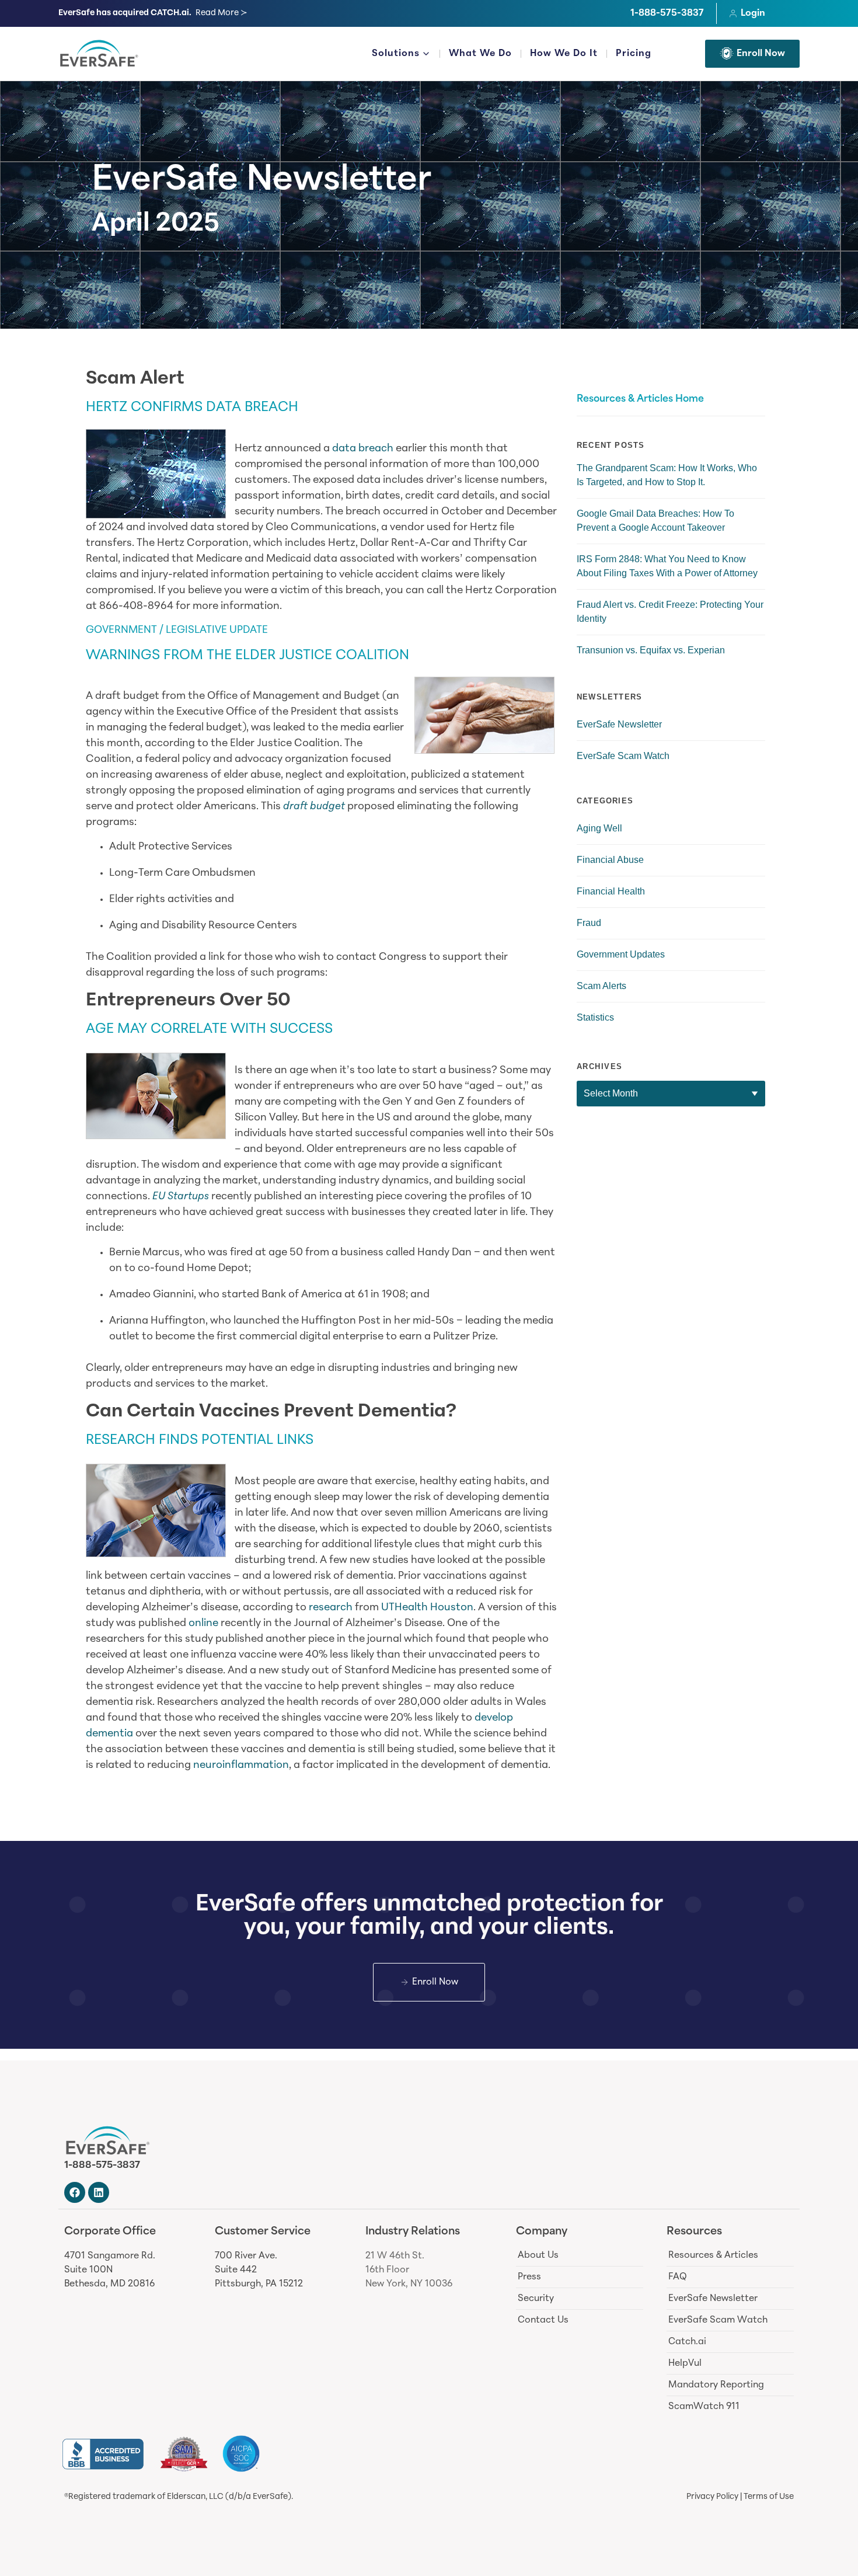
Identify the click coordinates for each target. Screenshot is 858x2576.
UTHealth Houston (427, 1608)
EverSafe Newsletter (261, 182)
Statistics (595, 1017)
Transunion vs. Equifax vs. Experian (651, 650)
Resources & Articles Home (640, 399)
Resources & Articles (713, 2255)
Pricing (634, 54)
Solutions (396, 54)
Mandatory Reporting (716, 2385)
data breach (363, 449)
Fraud (589, 923)
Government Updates (621, 954)
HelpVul (685, 2363)
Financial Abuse (610, 860)
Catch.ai (687, 2342)
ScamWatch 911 (704, 2407)
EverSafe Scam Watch (623, 756)
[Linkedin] (99, 2192)
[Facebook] (75, 2192)
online (203, 1624)
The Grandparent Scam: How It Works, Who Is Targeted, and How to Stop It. (667, 475)
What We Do (480, 54)
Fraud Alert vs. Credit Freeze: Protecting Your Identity (670, 612)
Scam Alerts (601, 986)
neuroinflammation (241, 1766)
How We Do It (564, 54)
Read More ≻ (222, 13)
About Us (538, 2255)
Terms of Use (769, 2497)
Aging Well (599, 828)
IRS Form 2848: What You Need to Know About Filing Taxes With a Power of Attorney (667, 566)
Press (529, 2277)
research (331, 1608)
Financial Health (611, 891)
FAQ (678, 2277)
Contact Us (543, 2320)
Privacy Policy (712, 2497)
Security (536, 2299)
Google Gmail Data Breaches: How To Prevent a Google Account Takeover (655, 521)
